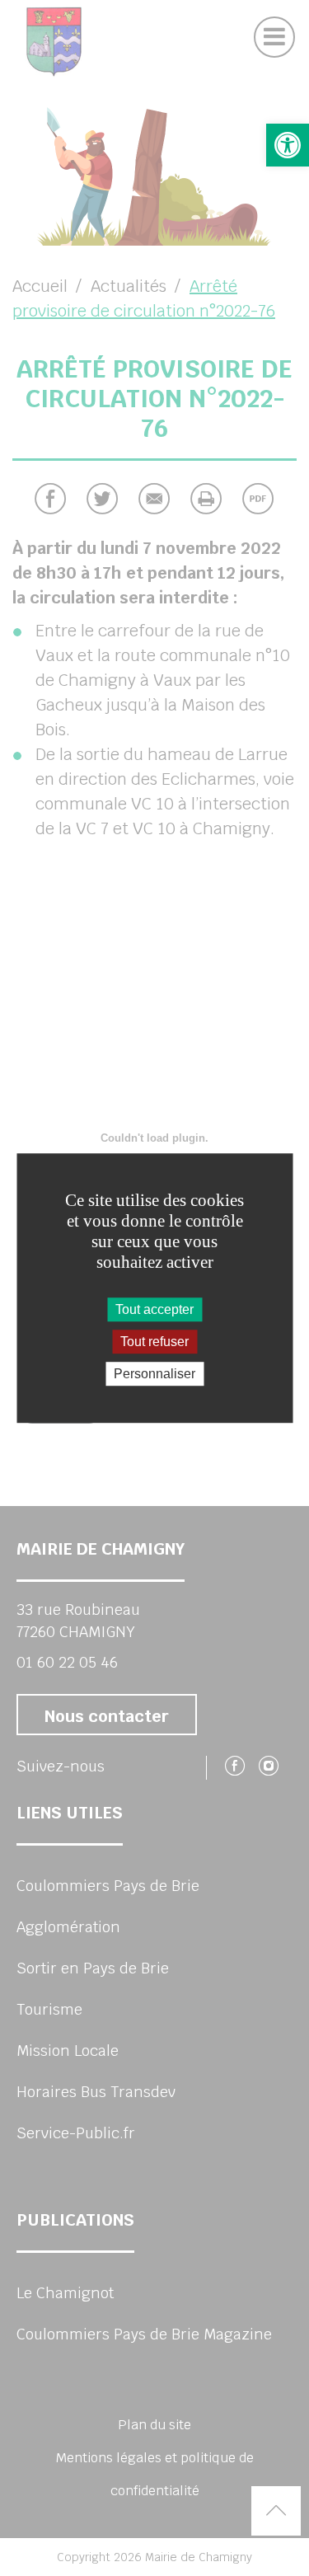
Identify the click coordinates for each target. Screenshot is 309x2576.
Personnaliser (154, 1374)
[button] (288, 145)
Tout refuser (154, 1342)
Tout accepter (154, 1309)
